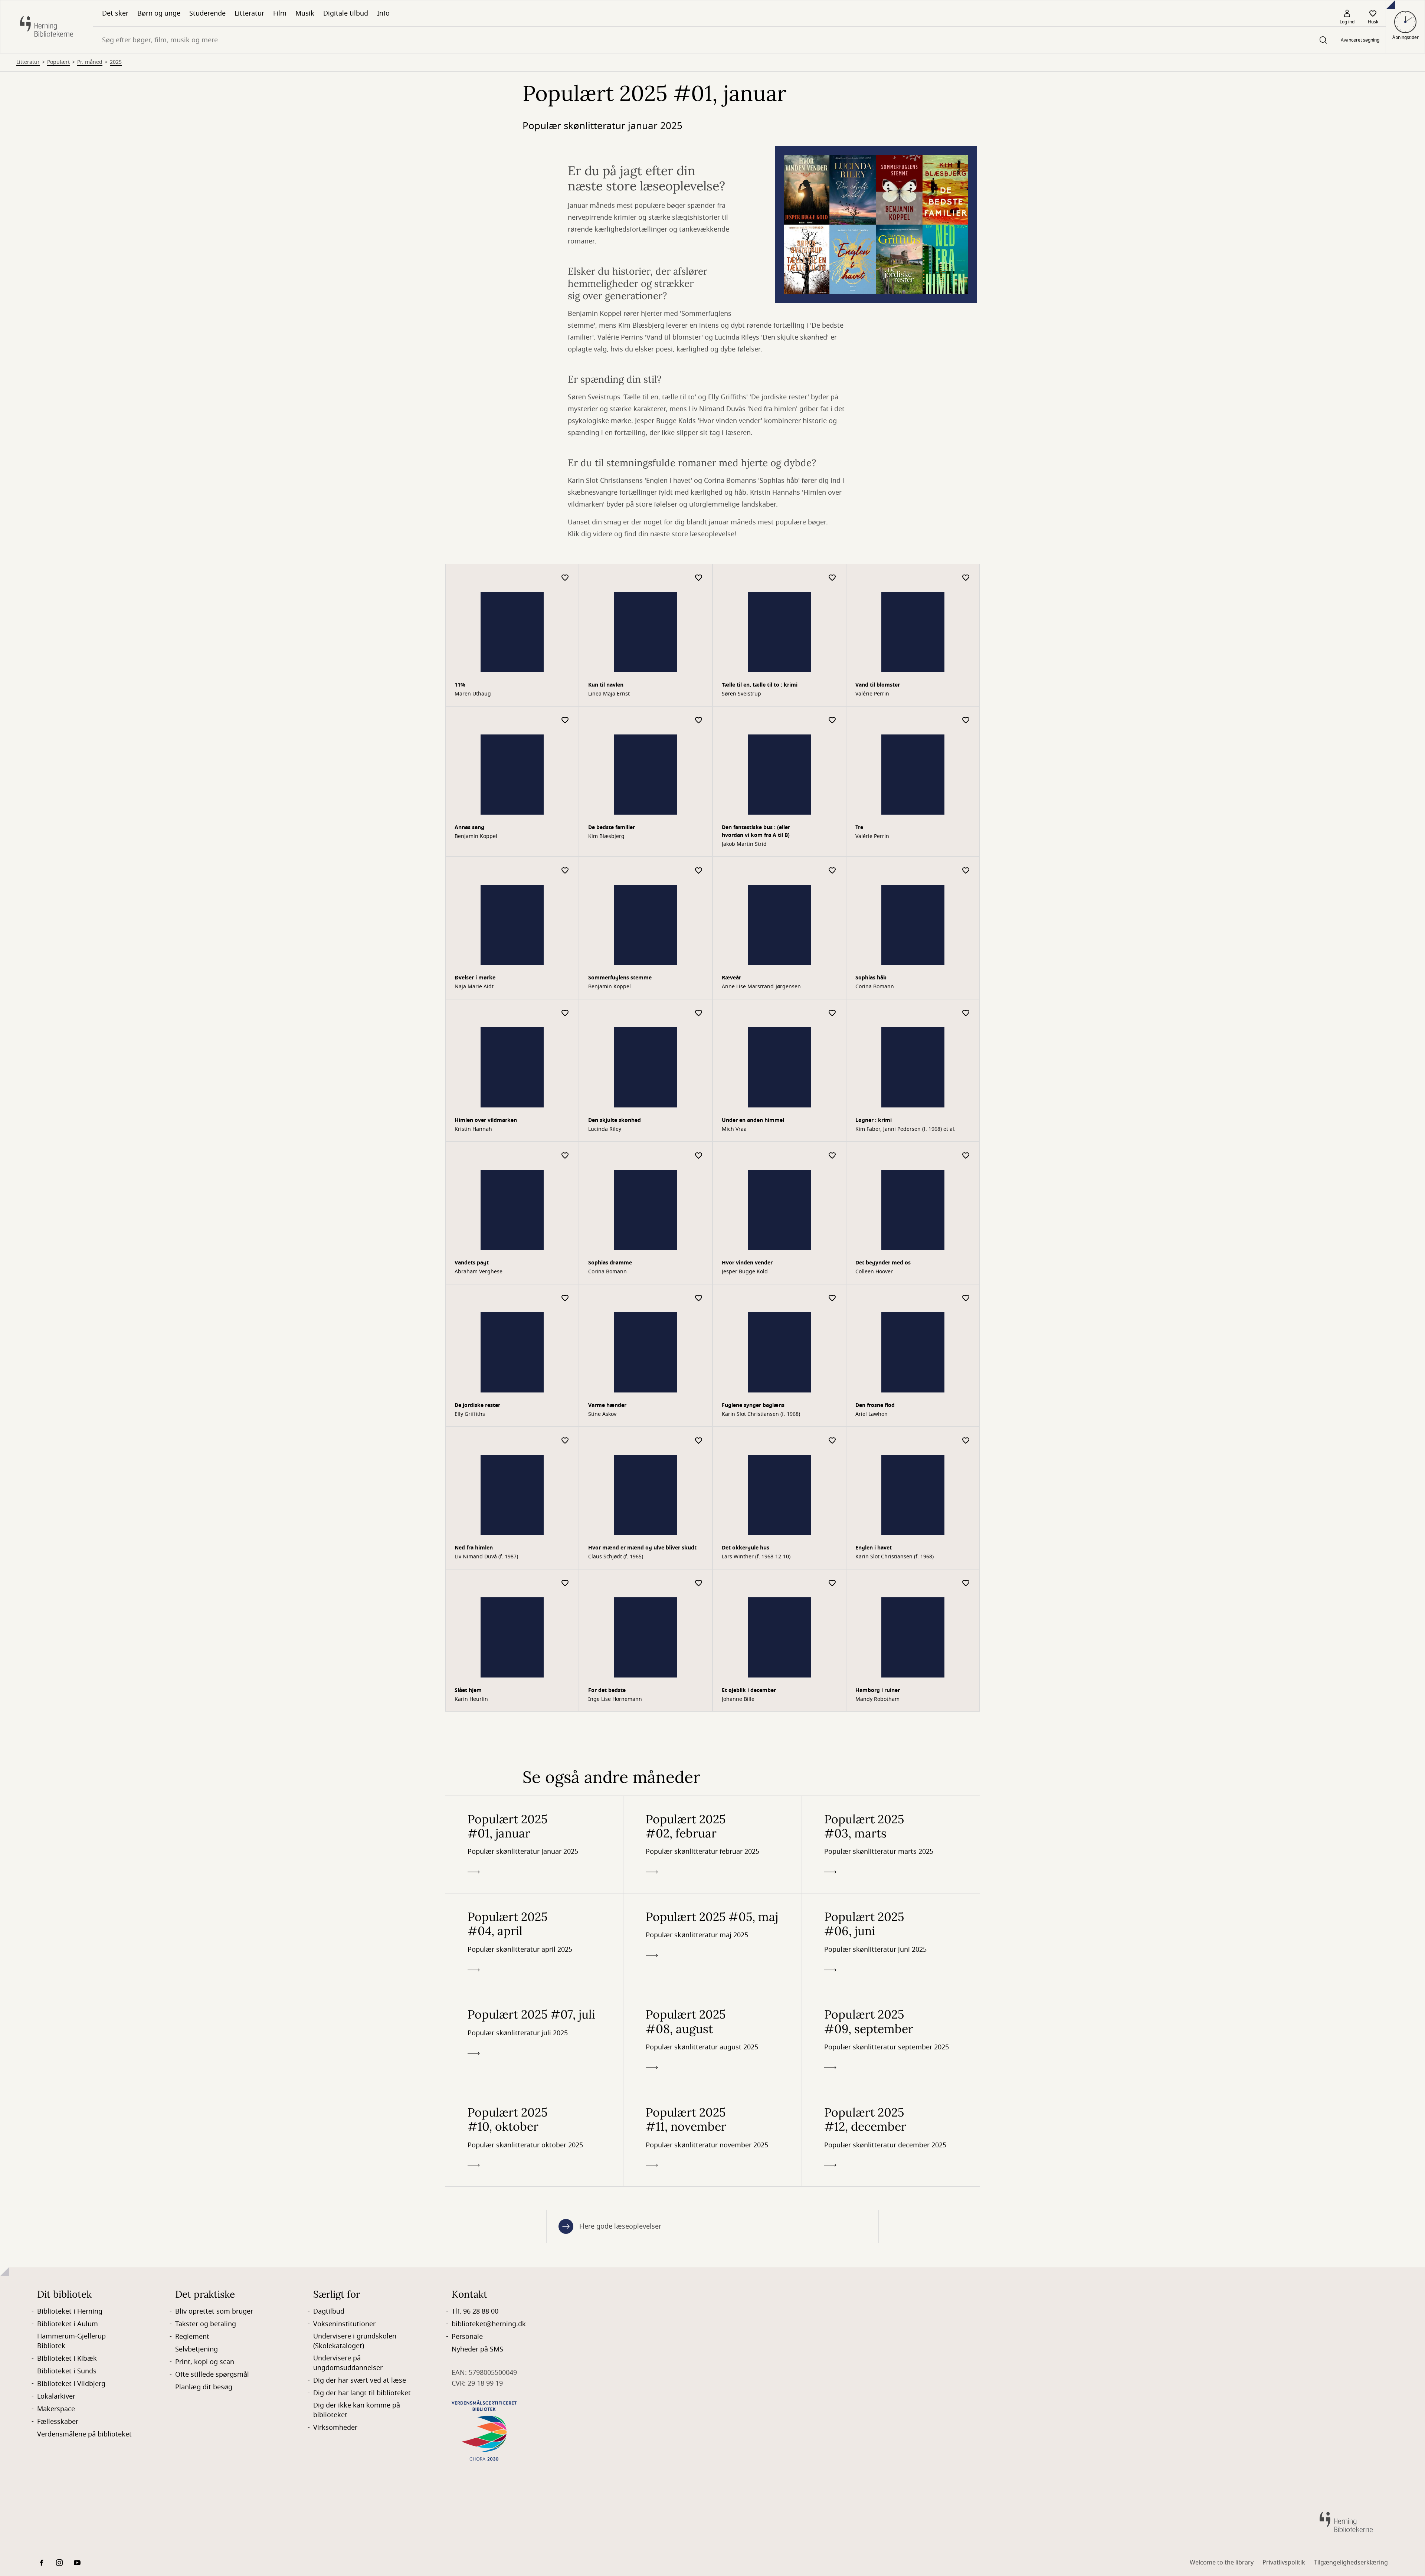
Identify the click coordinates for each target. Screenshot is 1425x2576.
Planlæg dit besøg (204, 1247)
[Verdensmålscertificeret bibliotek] (484, 1290)
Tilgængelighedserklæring (1351, 1423)
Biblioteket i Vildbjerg (71, 1244)
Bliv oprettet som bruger (214, 1172)
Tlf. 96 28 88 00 (475, 1172)
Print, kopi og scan (205, 1222)
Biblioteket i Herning (70, 1172)
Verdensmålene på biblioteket (84, 1294)
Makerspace (56, 1269)
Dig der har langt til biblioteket (362, 1253)
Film (280, 13)
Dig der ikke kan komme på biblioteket (357, 1270)
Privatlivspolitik (1284, 1423)
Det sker (115, 13)
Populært (58, 94)
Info (383, 13)
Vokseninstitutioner (344, 1184)
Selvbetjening (196, 1210)
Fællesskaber (58, 1282)
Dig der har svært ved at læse (360, 1241)
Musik (305, 13)
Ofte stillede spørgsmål (212, 1235)
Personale (467, 1197)
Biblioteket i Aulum (68, 1184)
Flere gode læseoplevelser (620, 1086)
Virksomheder (335, 1288)
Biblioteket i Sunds (67, 1231)
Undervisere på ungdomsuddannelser (348, 1223)
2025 (116, 94)
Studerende (207, 13)
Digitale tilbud (346, 13)
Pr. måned (90, 94)
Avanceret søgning (1360, 40)
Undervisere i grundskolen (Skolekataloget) (355, 1201)
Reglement (192, 1197)
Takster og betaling (206, 1184)
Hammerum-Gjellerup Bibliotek (71, 1201)
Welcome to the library (1222, 1423)
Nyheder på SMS (477, 1210)
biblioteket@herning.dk (489, 1184)
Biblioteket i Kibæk (67, 1219)
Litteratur (249, 13)
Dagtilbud (329, 1172)
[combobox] (713, 40)
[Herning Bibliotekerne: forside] (47, 27)
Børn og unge (159, 13)
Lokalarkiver (56, 1257)
